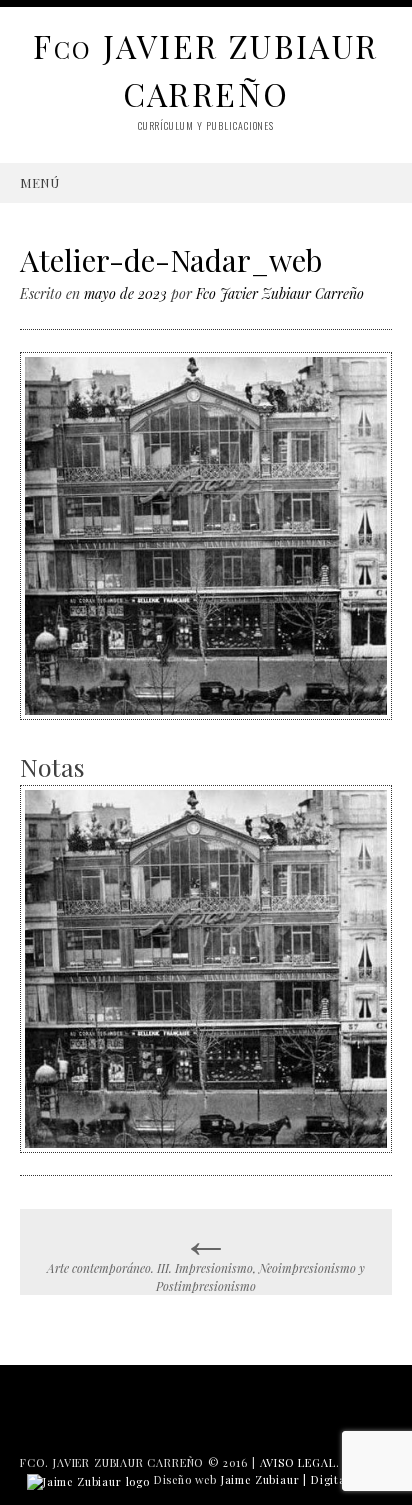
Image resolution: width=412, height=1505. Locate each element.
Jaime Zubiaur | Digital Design (306, 1479)
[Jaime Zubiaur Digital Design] (88, 1479)
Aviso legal (298, 1462)
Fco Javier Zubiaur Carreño (280, 293)
